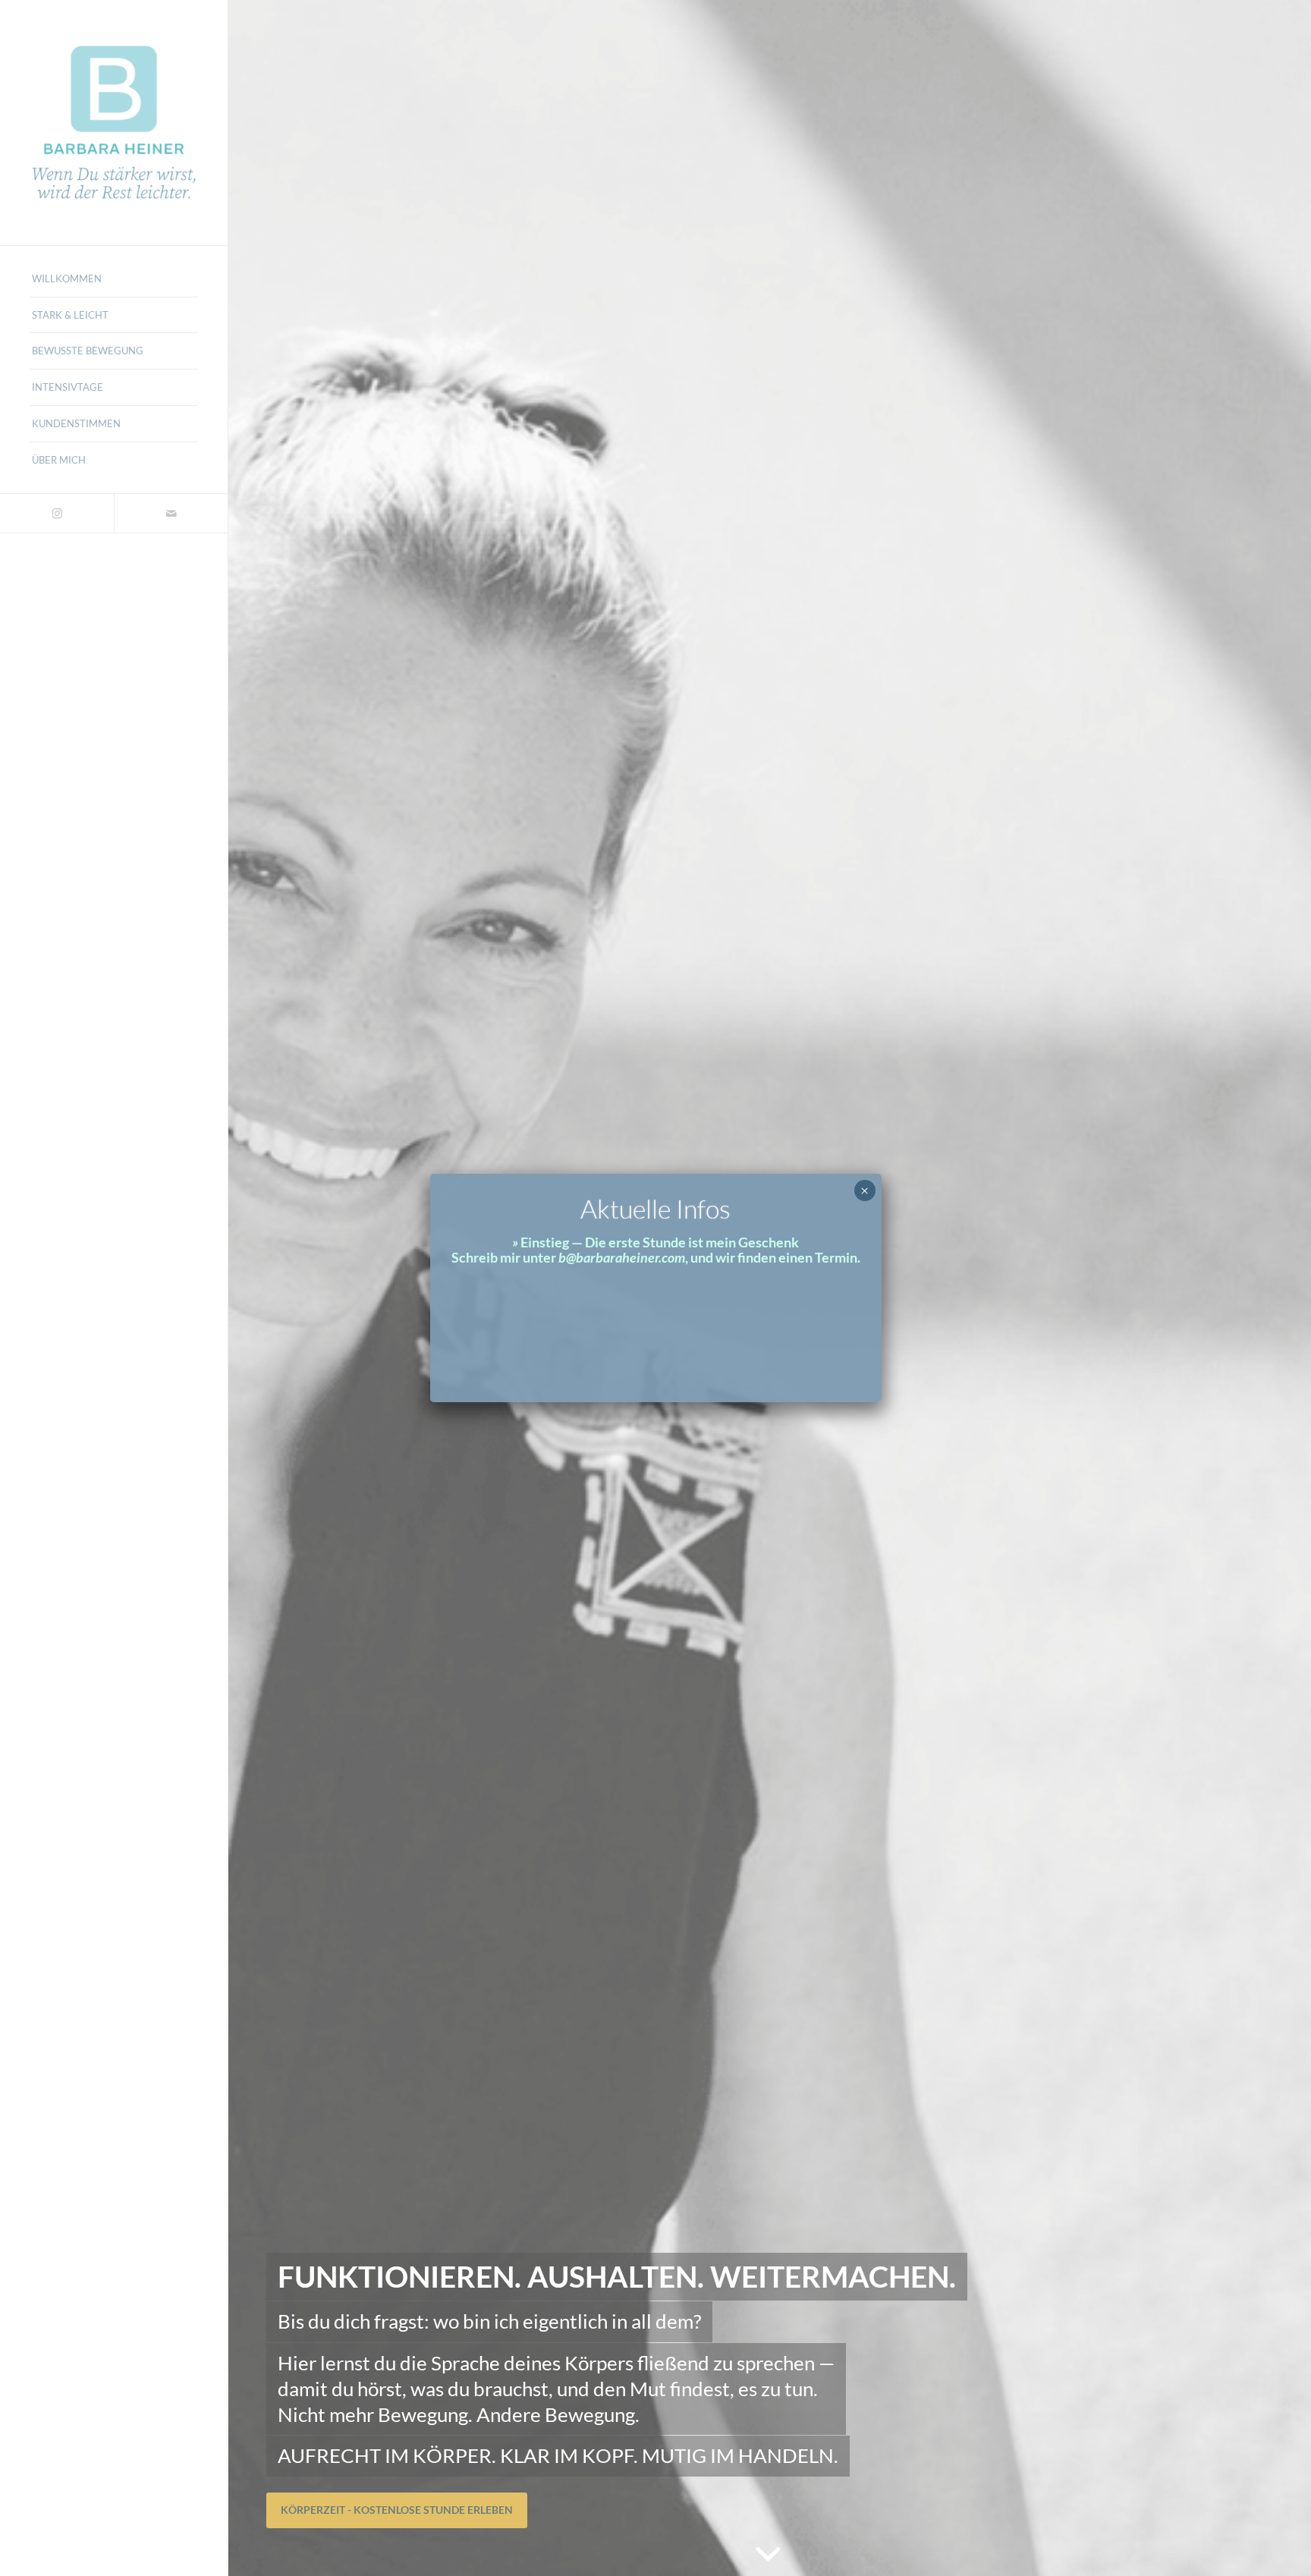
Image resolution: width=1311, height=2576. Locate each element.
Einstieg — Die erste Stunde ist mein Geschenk (660, 1242)
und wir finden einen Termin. (774, 1257)
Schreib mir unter (504, 1257)
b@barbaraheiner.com (622, 1257)
